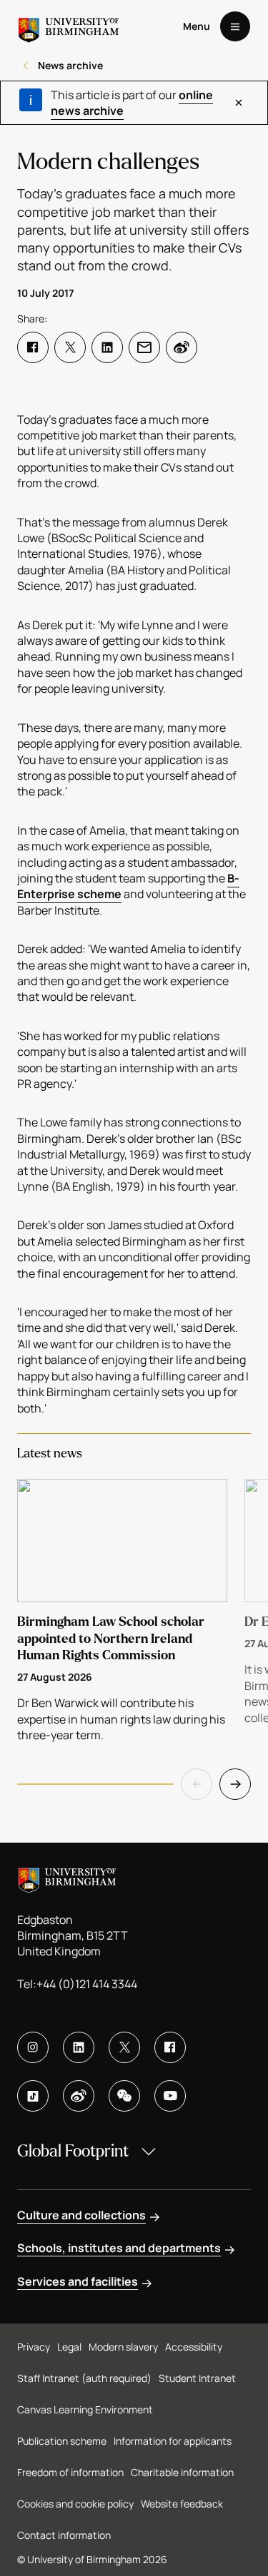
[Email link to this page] (144, 347)
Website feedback (182, 2504)
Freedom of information (70, 2472)
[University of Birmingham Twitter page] (124, 2047)
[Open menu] (235, 26)
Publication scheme (62, 2441)
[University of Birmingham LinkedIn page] (79, 2047)
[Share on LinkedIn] (107, 347)
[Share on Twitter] (70, 347)
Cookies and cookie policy (75, 2504)
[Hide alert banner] (238, 103)
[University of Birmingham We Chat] (124, 2096)
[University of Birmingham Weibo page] (79, 2096)
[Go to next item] (235, 1784)
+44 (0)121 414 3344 (87, 1984)
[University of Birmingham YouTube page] (170, 2096)
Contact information (64, 2535)
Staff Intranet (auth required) (84, 2378)
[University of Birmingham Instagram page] (33, 2047)
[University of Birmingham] (69, 26)
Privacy (34, 2347)
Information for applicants (173, 2441)
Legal (69, 2347)
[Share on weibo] (182, 347)
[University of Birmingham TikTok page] (33, 2096)
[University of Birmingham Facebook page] (170, 2047)
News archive (70, 65)
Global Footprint (73, 2151)
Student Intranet (197, 2378)
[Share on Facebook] (33, 347)
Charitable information (182, 2472)
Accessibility (194, 2347)
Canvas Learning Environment (85, 2409)
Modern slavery (123, 2347)
